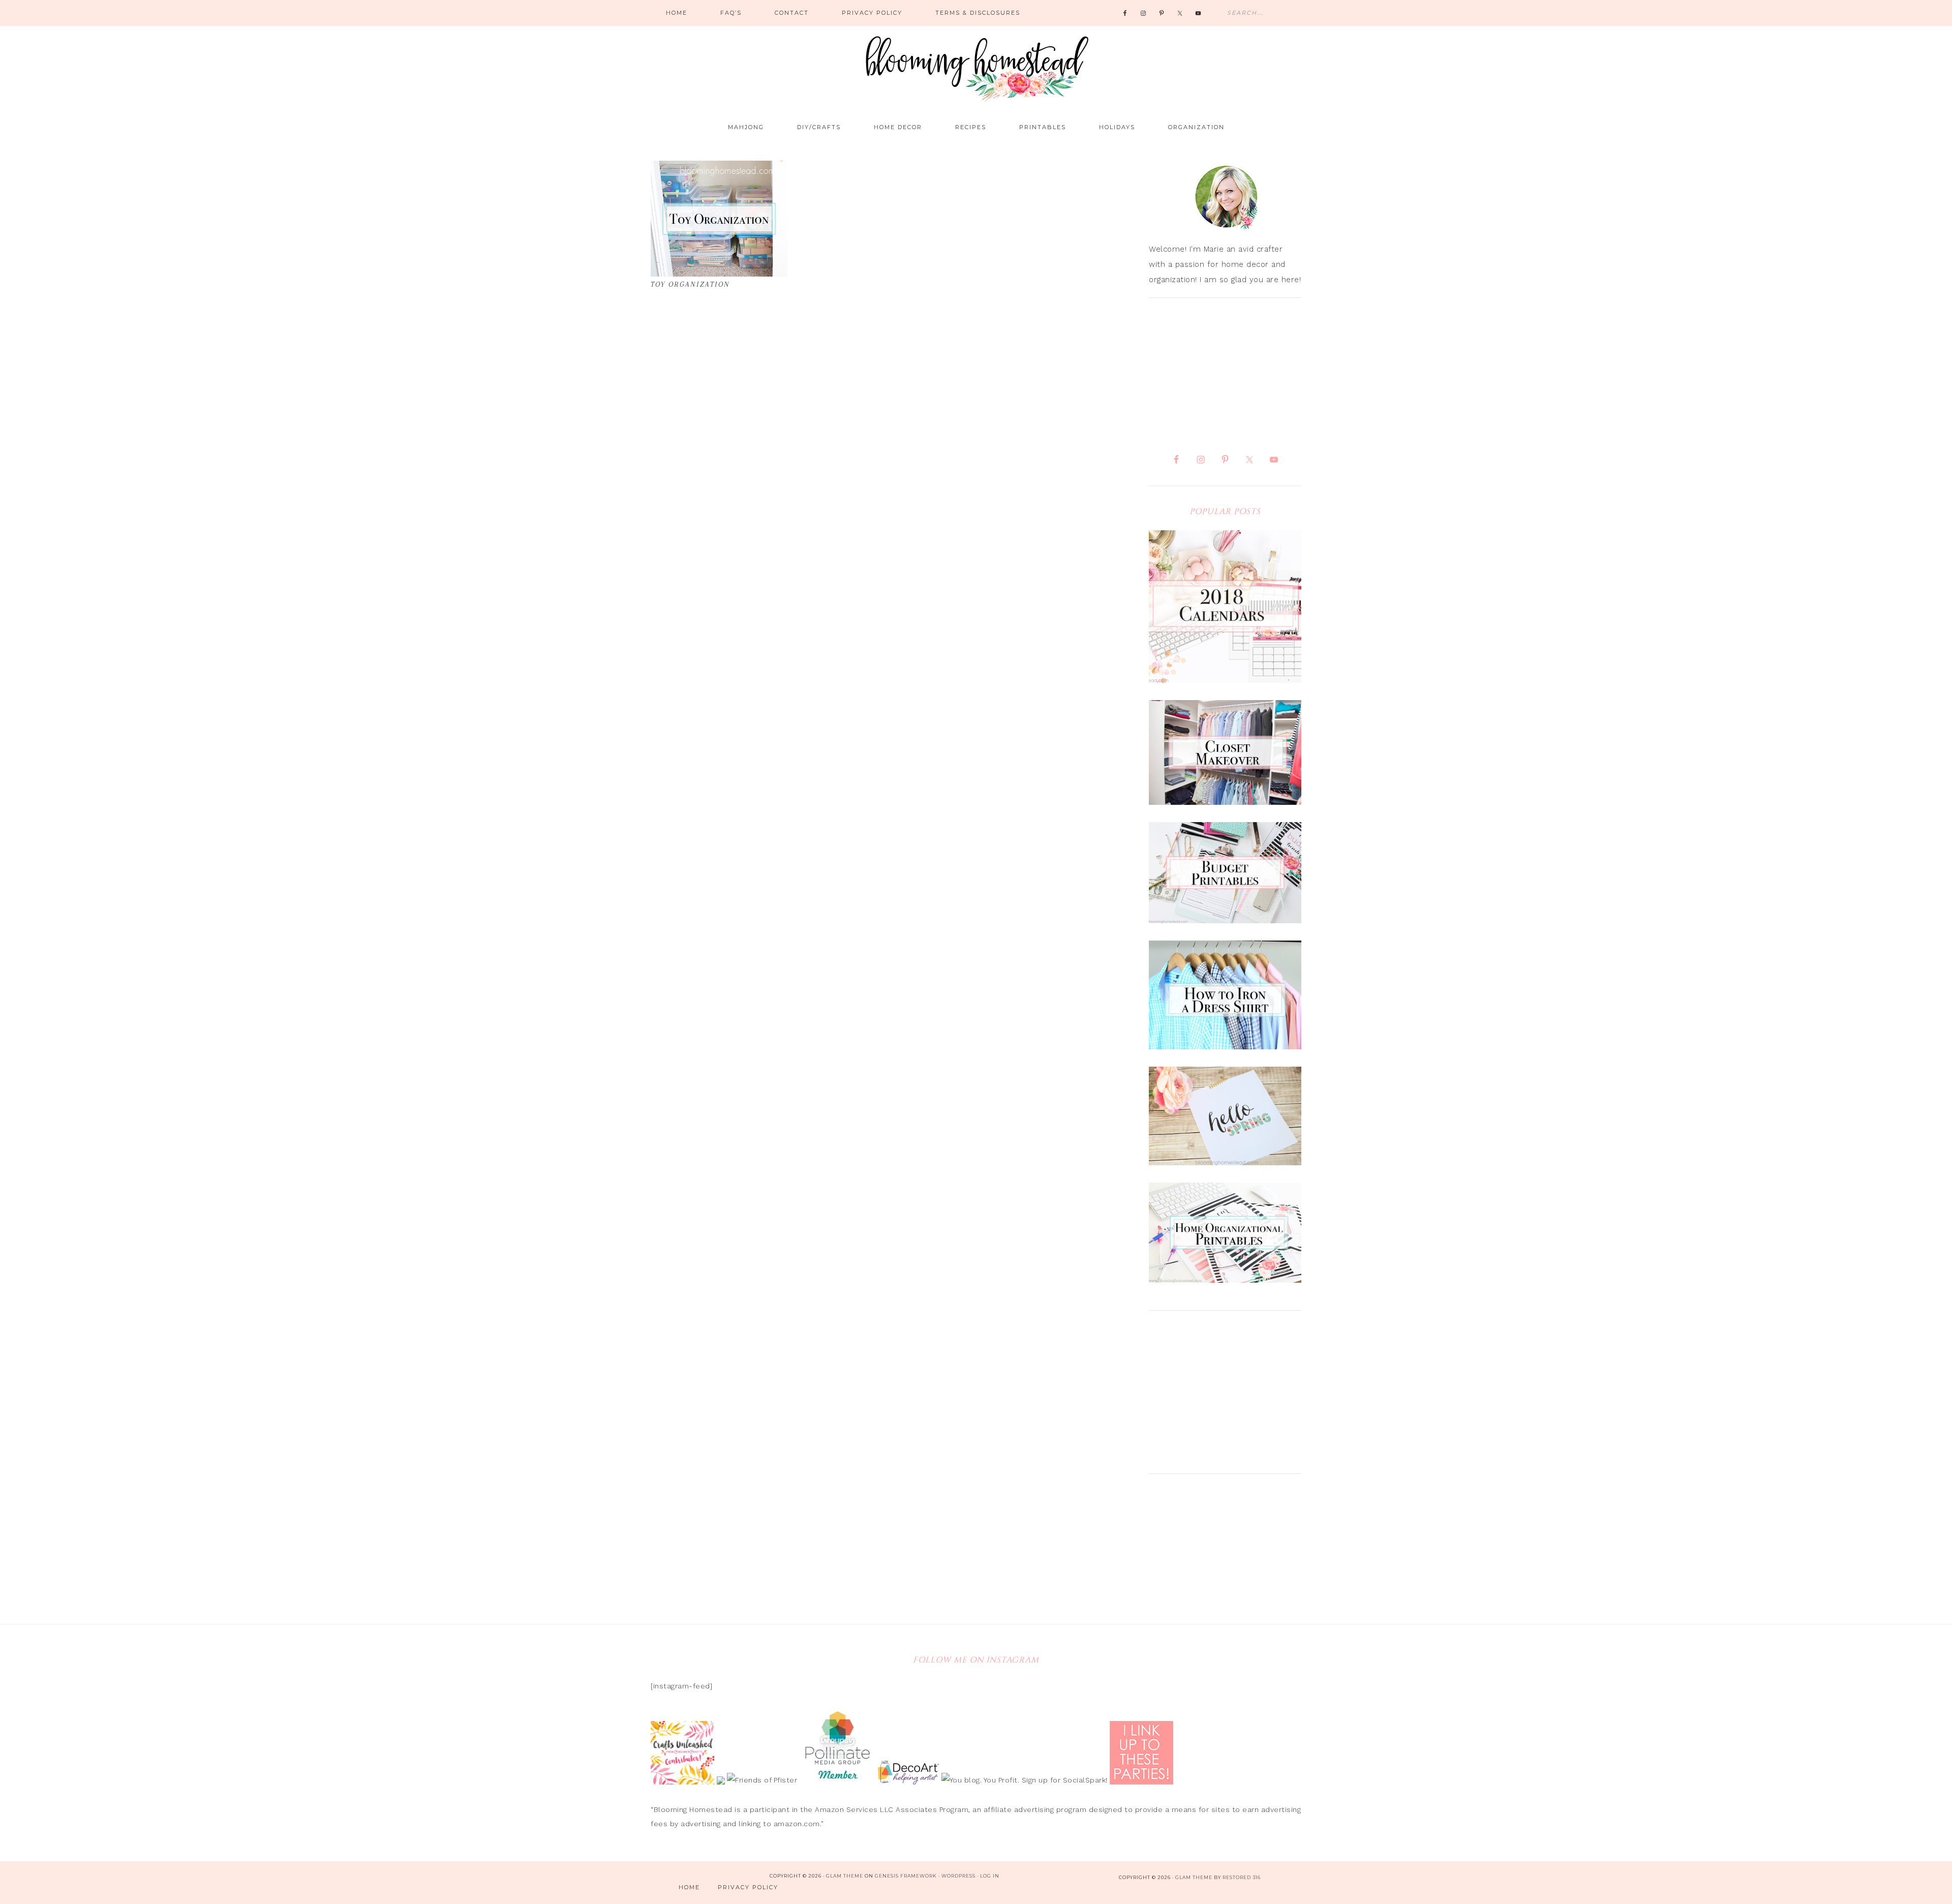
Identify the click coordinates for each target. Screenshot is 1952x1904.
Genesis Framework (906, 1876)
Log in (990, 1876)
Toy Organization (690, 284)
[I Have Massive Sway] (722, 1780)
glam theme (1194, 1877)
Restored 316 (1242, 1877)
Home (689, 1887)
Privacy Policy (748, 1887)
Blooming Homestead (976, 64)
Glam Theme (845, 1876)
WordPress (958, 1876)
